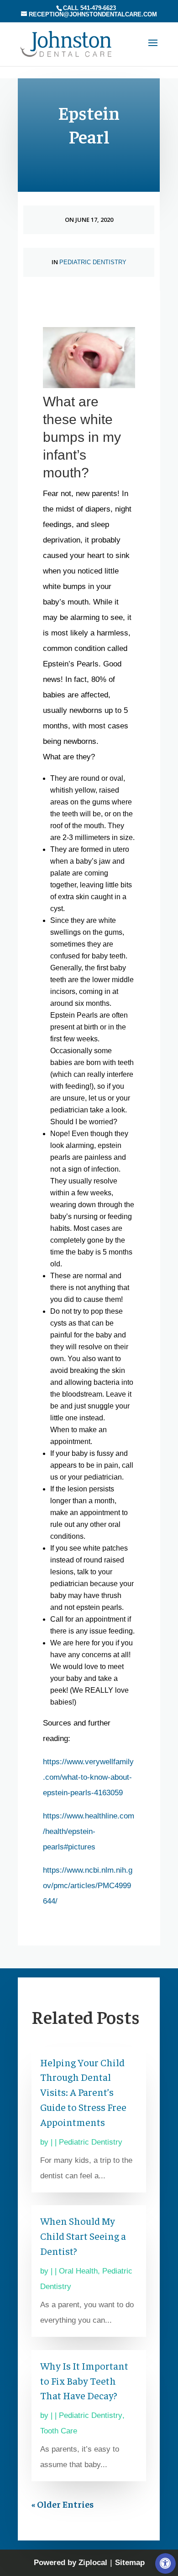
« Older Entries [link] (63, 2504)
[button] (153, 49)
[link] (165, 2563)
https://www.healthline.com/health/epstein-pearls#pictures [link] (89, 1831)
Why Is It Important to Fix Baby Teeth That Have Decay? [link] (84, 2381)
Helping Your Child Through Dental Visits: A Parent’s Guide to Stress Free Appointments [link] (83, 2092)
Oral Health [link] (78, 2271)
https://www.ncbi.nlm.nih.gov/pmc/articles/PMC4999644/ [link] (88, 1886)
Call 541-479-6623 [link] (89, 8)
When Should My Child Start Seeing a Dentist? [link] (83, 2236)
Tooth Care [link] (59, 2431)
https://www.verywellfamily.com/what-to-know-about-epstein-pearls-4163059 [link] (88, 1777)
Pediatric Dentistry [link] (93, 262)
